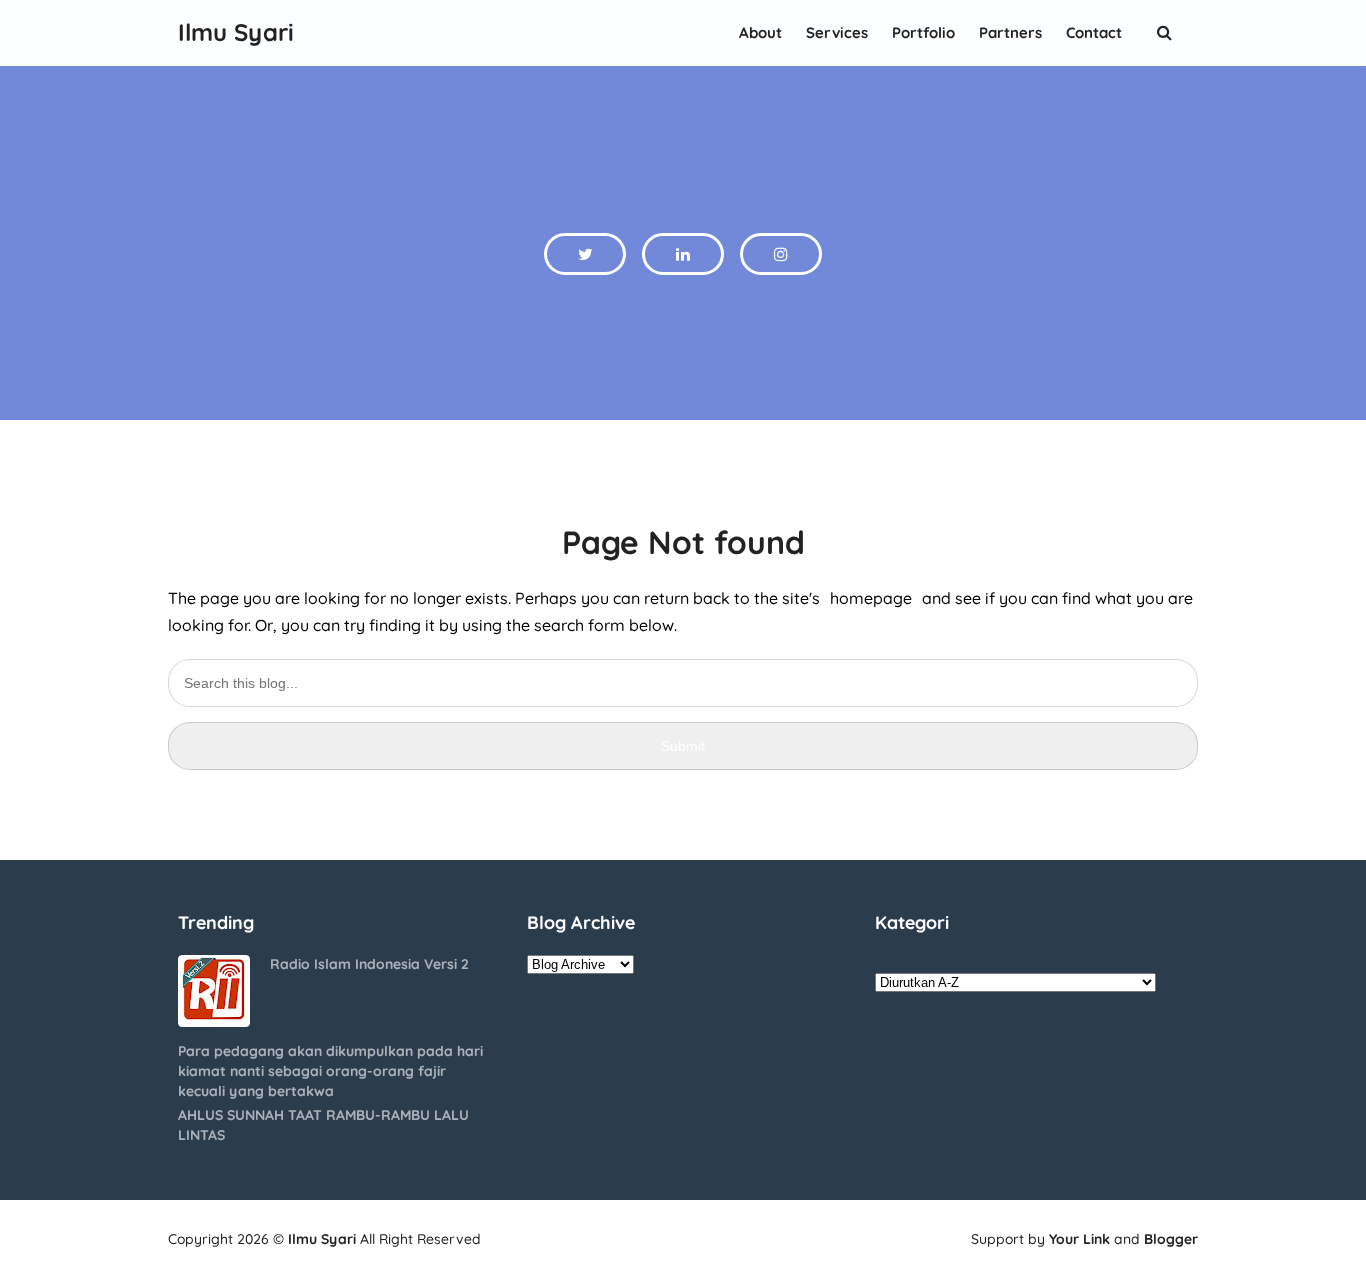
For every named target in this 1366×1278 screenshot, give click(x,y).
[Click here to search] (1164, 32)
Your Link (1079, 1239)
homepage (871, 598)
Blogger (1171, 1239)
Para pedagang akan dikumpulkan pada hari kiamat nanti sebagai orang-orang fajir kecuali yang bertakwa (330, 1070)
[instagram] (781, 254)
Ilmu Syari (322, 1239)
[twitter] (585, 254)
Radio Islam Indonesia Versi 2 (369, 964)
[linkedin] (683, 254)
